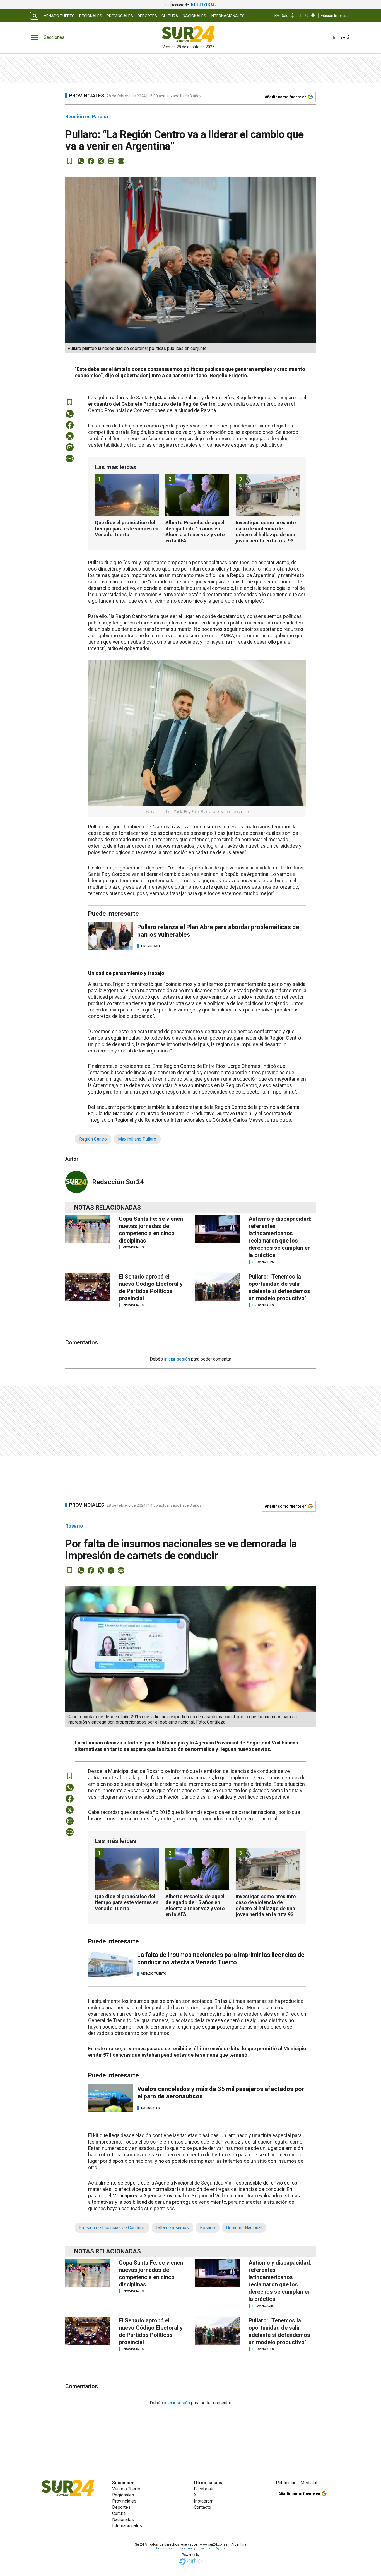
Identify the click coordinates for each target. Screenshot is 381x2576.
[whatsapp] (81, 161)
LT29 (305, 16)
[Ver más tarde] (70, 161)
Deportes (147, 16)
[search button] (35, 16)
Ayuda (220, 2548)
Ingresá (341, 38)
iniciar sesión (177, 1359)
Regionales (91, 16)
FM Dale (281, 16)
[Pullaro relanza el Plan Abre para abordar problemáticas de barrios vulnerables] (110, 936)
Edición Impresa (335, 16)
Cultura (170, 16)
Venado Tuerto (59, 16)
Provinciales (120, 16)
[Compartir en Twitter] (101, 161)
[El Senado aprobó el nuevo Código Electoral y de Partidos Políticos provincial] (88, 1287)
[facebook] (91, 161)
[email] (111, 161)
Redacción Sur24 (118, 1182)
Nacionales (194, 16)
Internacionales (228, 16)
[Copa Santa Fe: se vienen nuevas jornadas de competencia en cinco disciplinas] (88, 1229)
